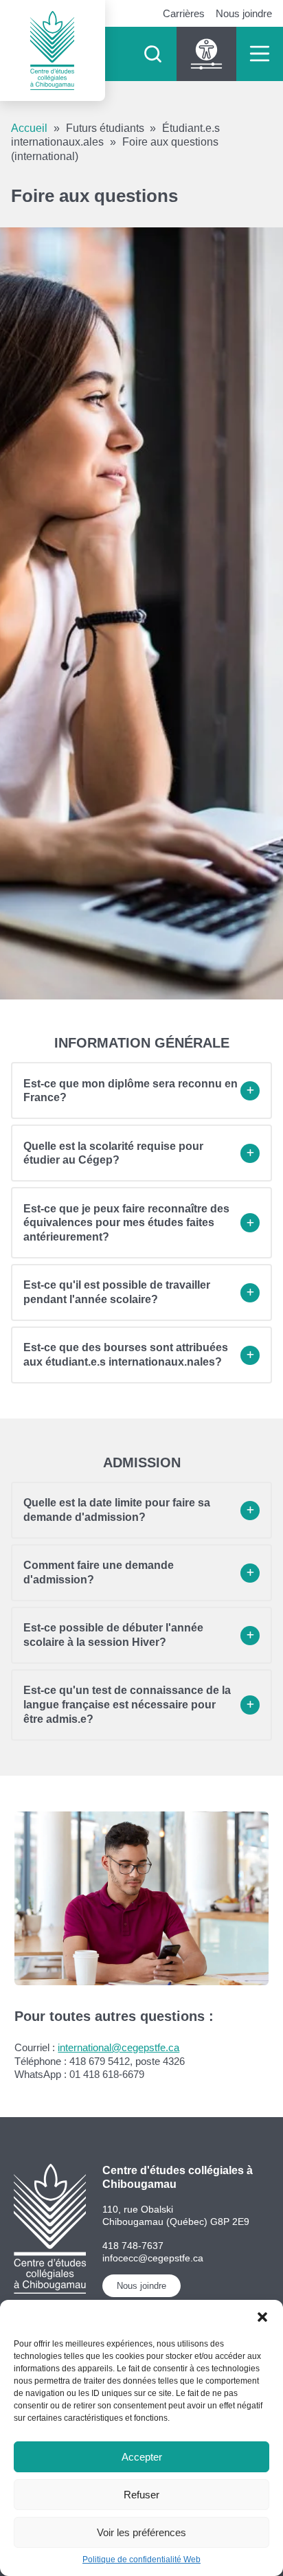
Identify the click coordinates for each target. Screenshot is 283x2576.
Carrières (184, 13)
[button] (262, 2317)
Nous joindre (244, 13)
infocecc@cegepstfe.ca (153, 2258)
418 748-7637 (133, 2246)
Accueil (29, 128)
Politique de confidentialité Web (141, 2560)
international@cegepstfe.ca (118, 2047)
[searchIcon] (152, 54)
